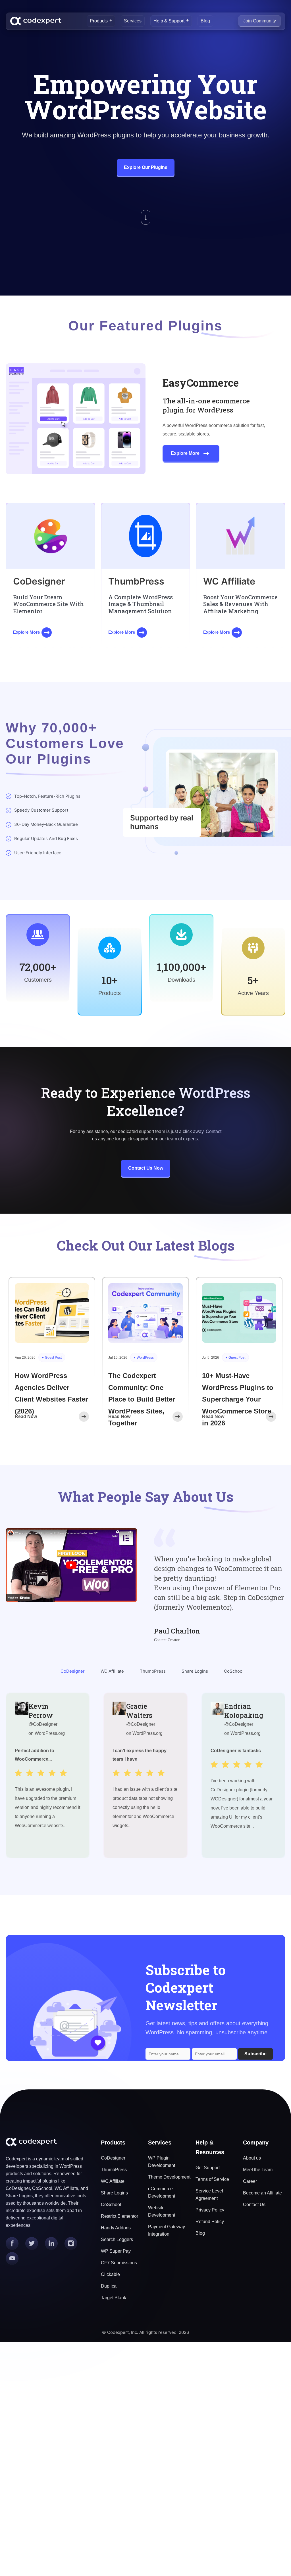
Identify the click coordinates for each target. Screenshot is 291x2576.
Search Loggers (117, 2239)
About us (252, 2158)
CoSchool (111, 2205)
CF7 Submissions (119, 2263)
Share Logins (114, 2193)
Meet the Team (258, 2170)
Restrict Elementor (119, 2216)
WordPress (145, 1358)
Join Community (260, 21)
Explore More (185, 453)
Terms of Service (212, 2179)
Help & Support (169, 21)
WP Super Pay (116, 2251)
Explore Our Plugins (146, 167)
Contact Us (254, 2205)
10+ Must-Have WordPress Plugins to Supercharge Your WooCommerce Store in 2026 (238, 1399)
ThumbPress (114, 2170)
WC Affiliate (113, 2181)
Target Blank (114, 2298)
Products (99, 21)
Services (133, 21)
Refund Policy (210, 2222)
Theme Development (169, 2177)
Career (250, 2181)
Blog (205, 21)
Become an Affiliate (262, 2193)
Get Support (208, 2168)
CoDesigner (113, 2158)
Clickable (110, 2274)
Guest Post (53, 1358)
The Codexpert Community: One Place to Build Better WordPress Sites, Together (142, 1399)
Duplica (109, 2286)
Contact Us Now (146, 1168)
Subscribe (255, 2054)
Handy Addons (116, 2228)
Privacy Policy (210, 2210)
